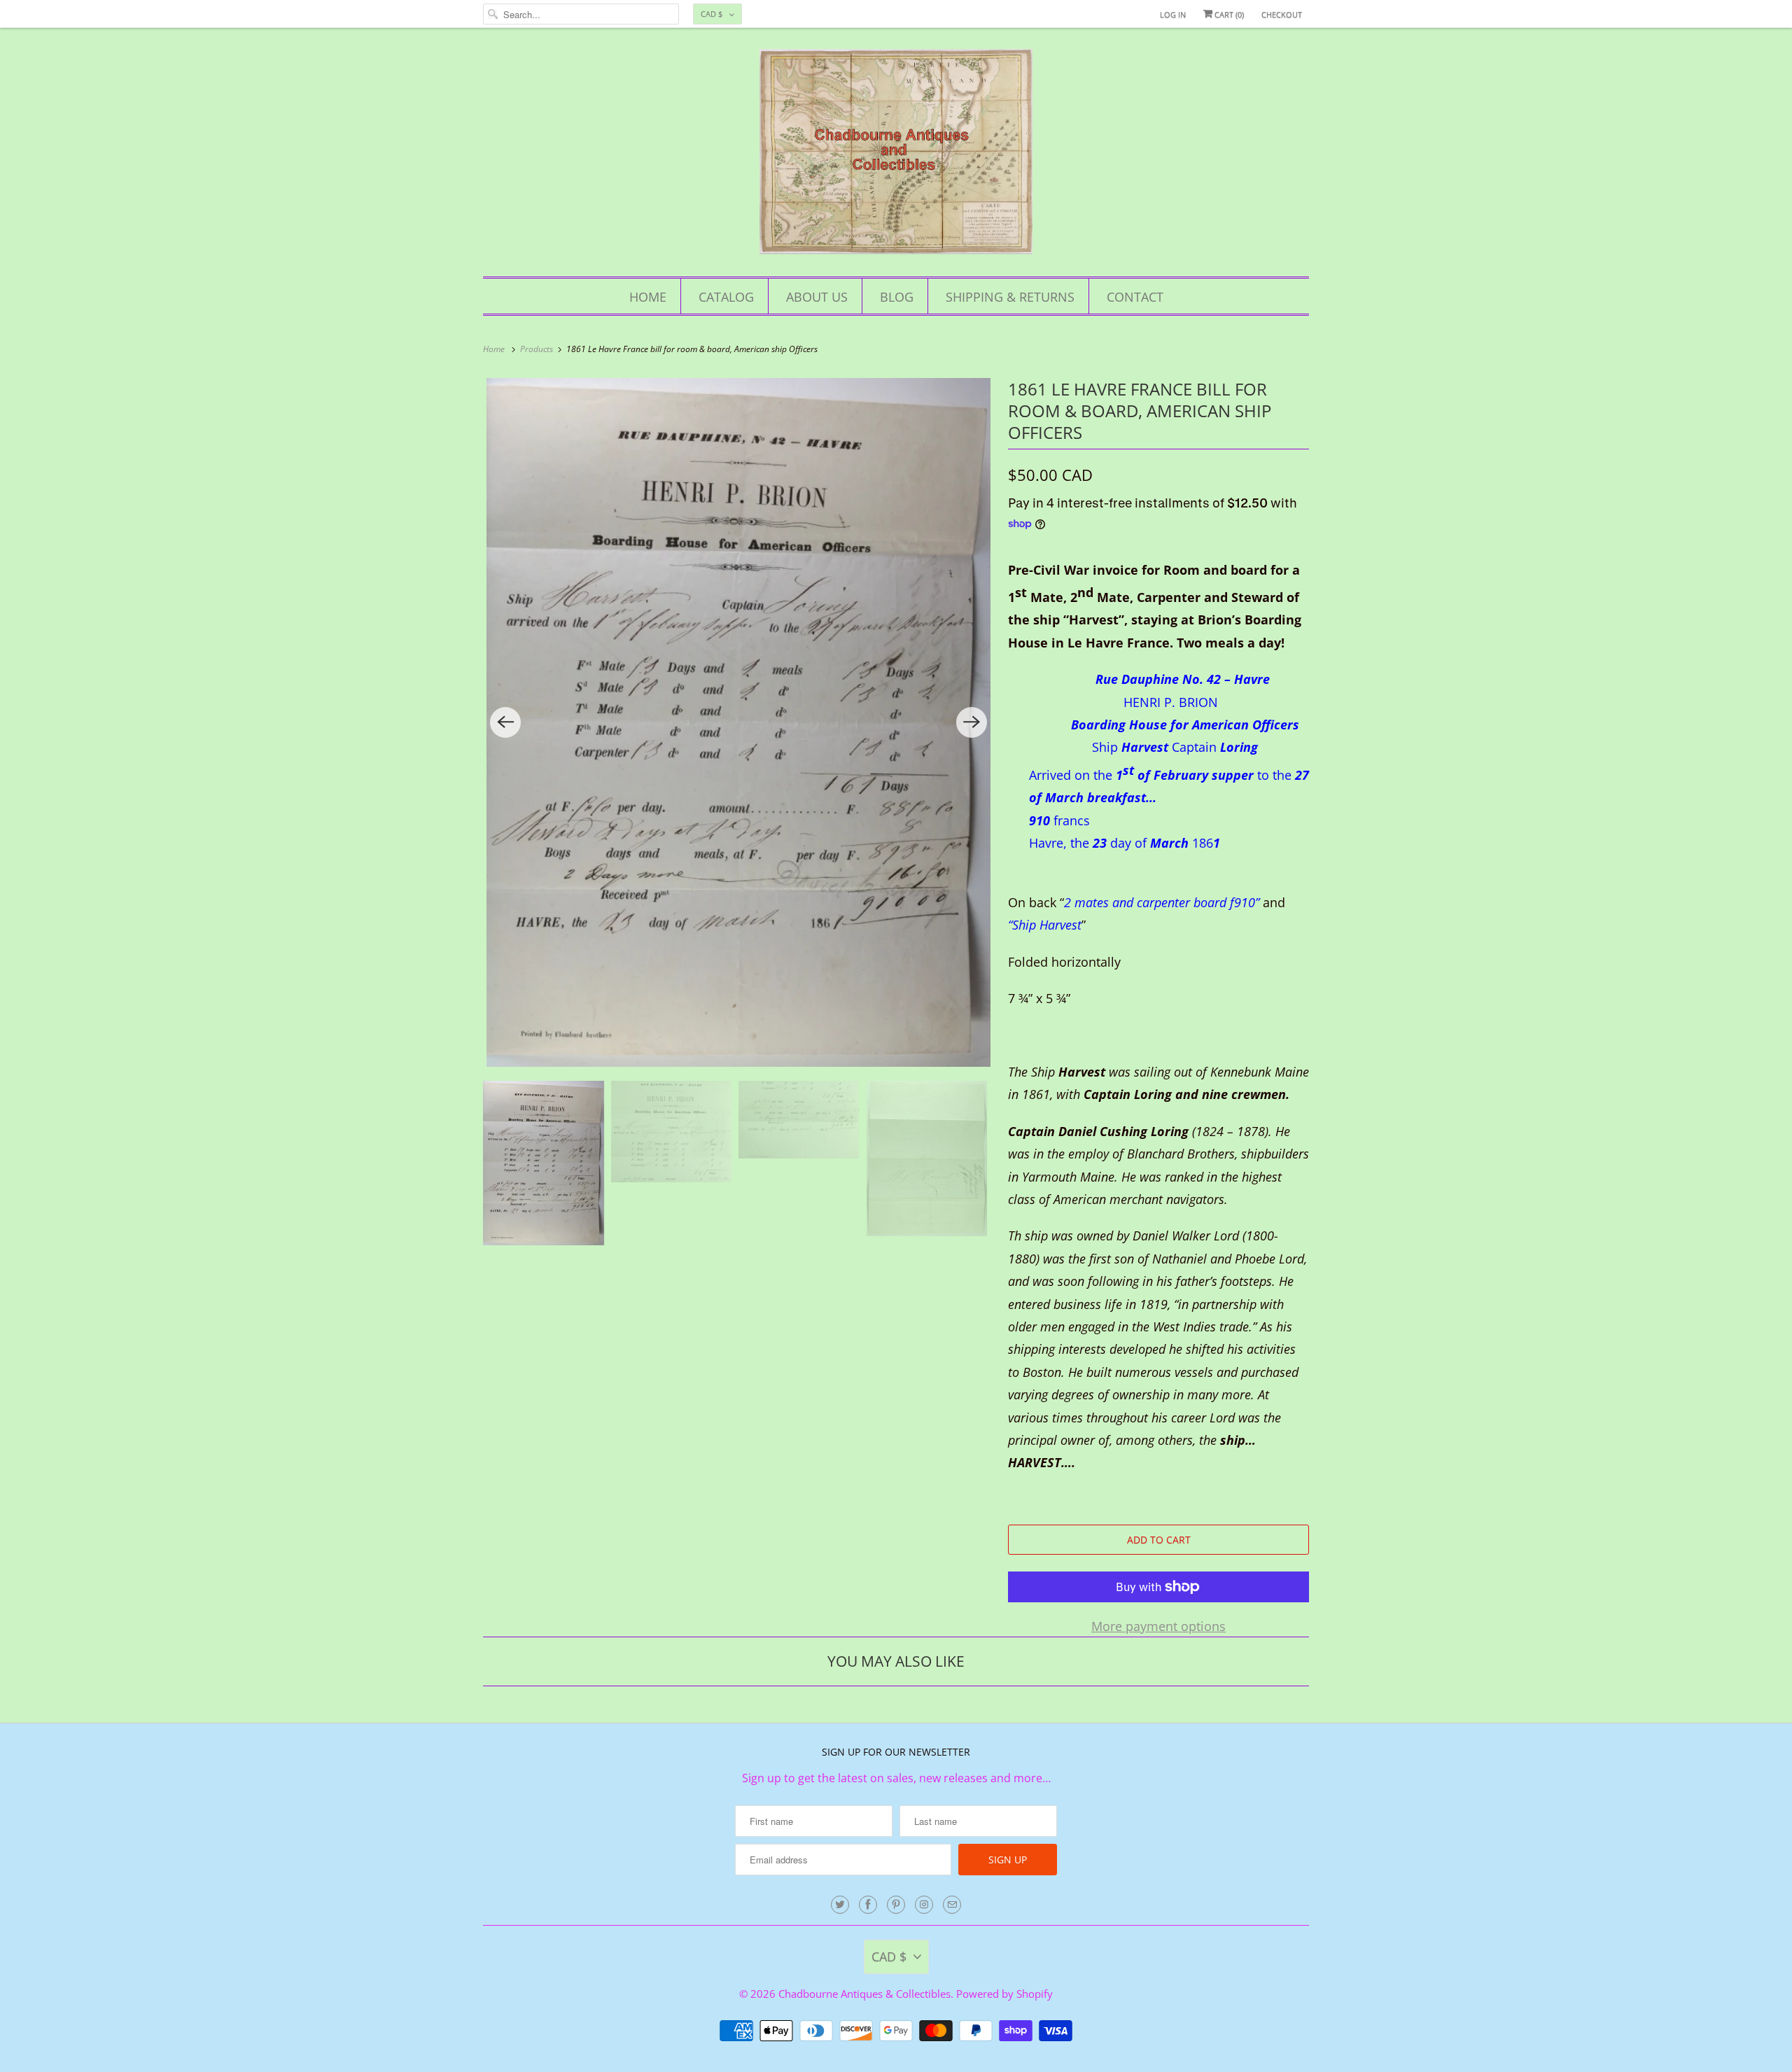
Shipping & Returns (1010, 297)
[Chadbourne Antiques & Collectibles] (896, 156)
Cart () (1228, 14)
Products (538, 349)
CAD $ (712, 14)
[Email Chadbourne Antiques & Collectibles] (952, 1905)
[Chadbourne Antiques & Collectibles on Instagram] (924, 1905)
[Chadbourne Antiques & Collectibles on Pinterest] (896, 1905)
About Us (817, 297)
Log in (1173, 14)
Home (648, 297)
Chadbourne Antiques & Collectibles (864, 1994)
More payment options (1158, 1626)
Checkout (1282, 14)
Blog (897, 297)
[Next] (972, 722)
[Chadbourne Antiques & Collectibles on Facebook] (868, 1905)
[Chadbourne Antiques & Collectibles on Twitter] (840, 1905)
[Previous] (505, 722)
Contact (1135, 297)
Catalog (726, 297)
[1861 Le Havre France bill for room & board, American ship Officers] (738, 722)
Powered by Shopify (1004, 1994)
